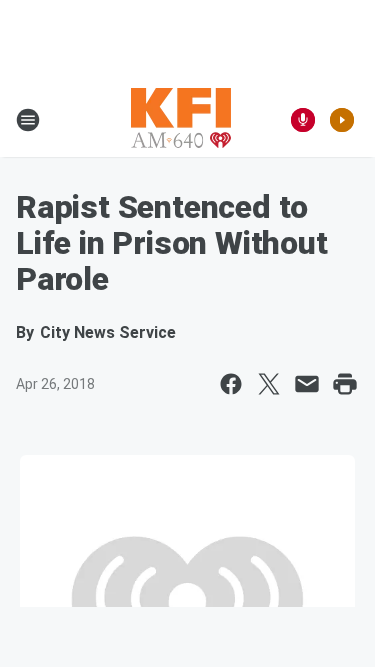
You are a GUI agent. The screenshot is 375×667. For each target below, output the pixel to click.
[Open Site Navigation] (28, 120)
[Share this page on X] (269, 384)
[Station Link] (181, 120)
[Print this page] (345, 384)
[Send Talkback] (303, 120)
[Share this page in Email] (307, 384)
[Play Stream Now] (342, 120)
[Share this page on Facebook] (231, 384)
